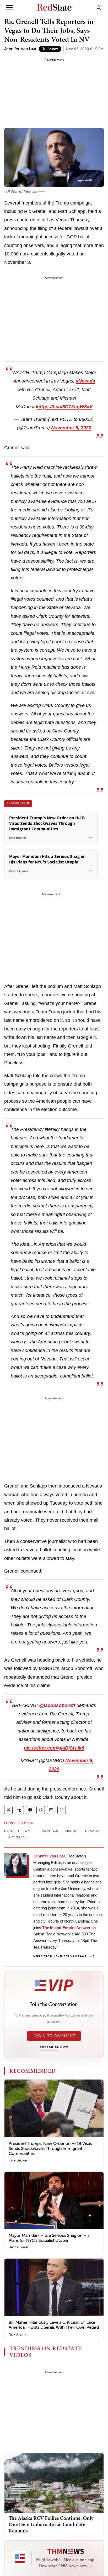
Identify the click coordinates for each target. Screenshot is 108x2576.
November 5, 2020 (71, 428)
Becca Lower (18, 2247)
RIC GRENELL (20, 1837)
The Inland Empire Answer (66, 1928)
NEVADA (92, 1831)
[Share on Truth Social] (19, 1810)
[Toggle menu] (9, 7)
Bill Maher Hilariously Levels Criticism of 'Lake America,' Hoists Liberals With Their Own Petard (54, 2325)
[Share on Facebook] (30, 1810)
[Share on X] (8, 1810)
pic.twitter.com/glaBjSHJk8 (54, 1748)
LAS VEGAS (49, 1831)
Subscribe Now (54, 2047)
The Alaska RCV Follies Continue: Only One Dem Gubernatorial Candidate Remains (51, 2524)
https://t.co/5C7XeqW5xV (65, 407)
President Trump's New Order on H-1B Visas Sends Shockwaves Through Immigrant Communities (50, 2148)
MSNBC (72, 1831)
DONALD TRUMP (18, 1831)
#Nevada (85, 381)
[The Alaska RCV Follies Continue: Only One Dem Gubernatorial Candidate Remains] (54, 2482)
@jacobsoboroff (57, 1705)
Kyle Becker (18, 2160)
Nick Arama (17, 2334)
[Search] (99, 7)
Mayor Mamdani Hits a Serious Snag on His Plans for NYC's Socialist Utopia (49, 2238)
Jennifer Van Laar (20, 49)
